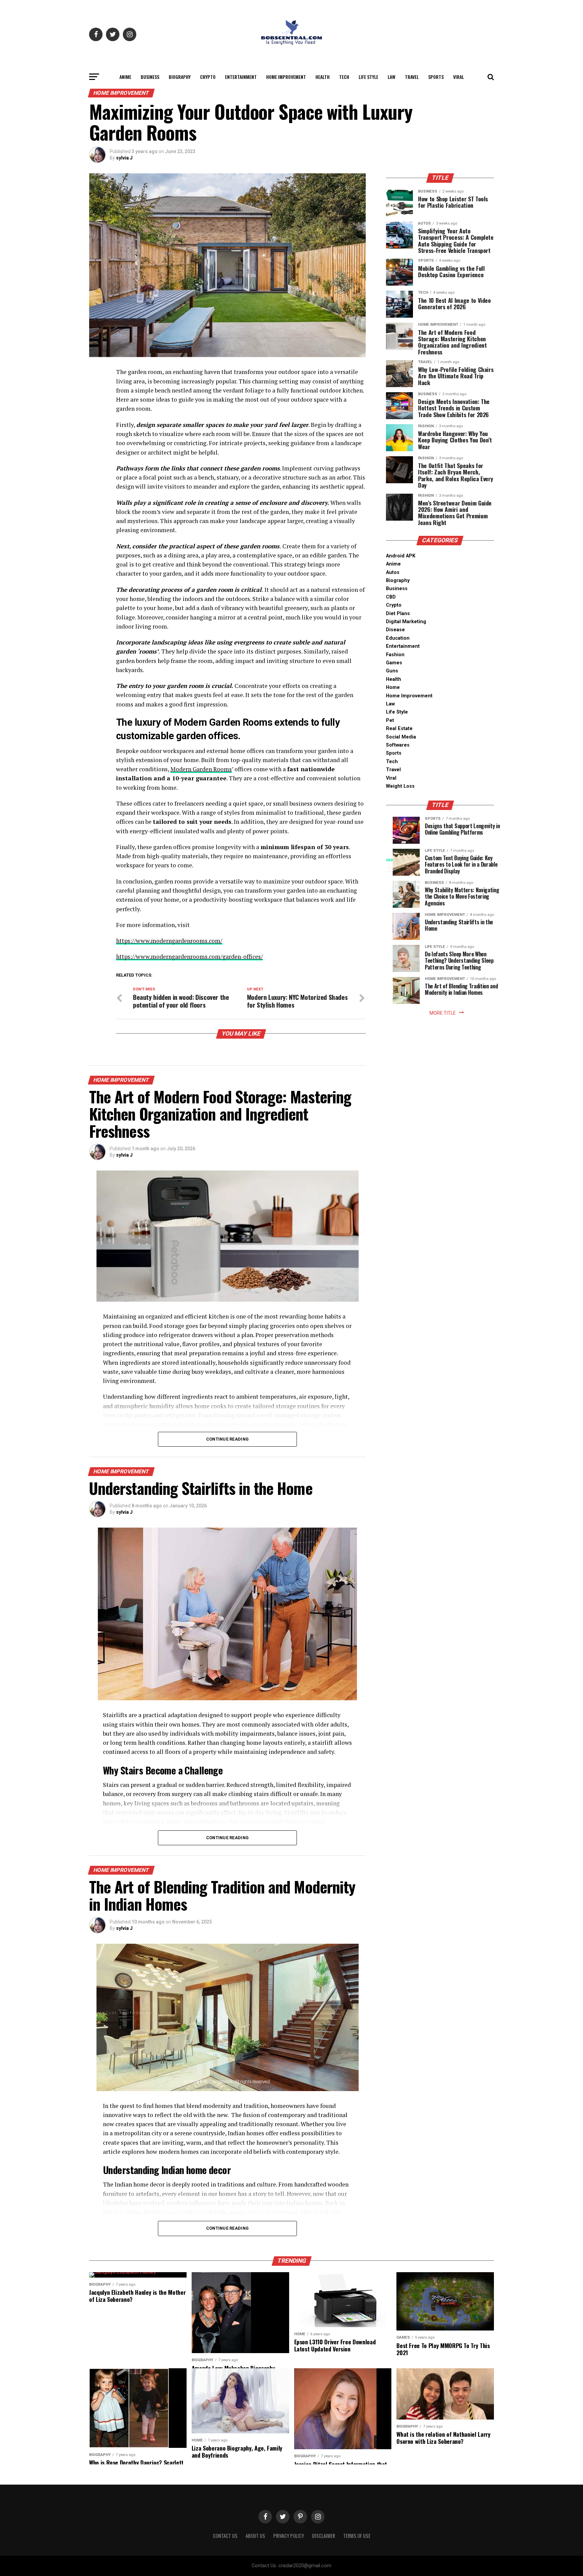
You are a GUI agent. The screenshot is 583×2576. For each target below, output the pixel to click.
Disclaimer (324, 2536)
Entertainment (241, 77)
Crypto (208, 77)
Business (150, 77)
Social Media (401, 737)
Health (323, 77)
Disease (395, 630)
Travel (412, 77)
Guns (392, 671)
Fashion (395, 655)
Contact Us (225, 2536)
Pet (390, 720)
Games (394, 663)
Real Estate (399, 729)
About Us (255, 2536)
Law (392, 77)
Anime (125, 77)
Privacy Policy (289, 2536)
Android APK (401, 556)
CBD (391, 597)
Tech (344, 77)
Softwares (398, 745)
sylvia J (124, 158)
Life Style (368, 77)
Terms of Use (357, 2536)
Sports (436, 77)
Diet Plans (398, 614)
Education (398, 638)
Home (393, 687)
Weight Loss (400, 786)
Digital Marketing (406, 622)
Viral (459, 77)
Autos (393, 572)
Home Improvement (286, 77)
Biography (180, 77)
